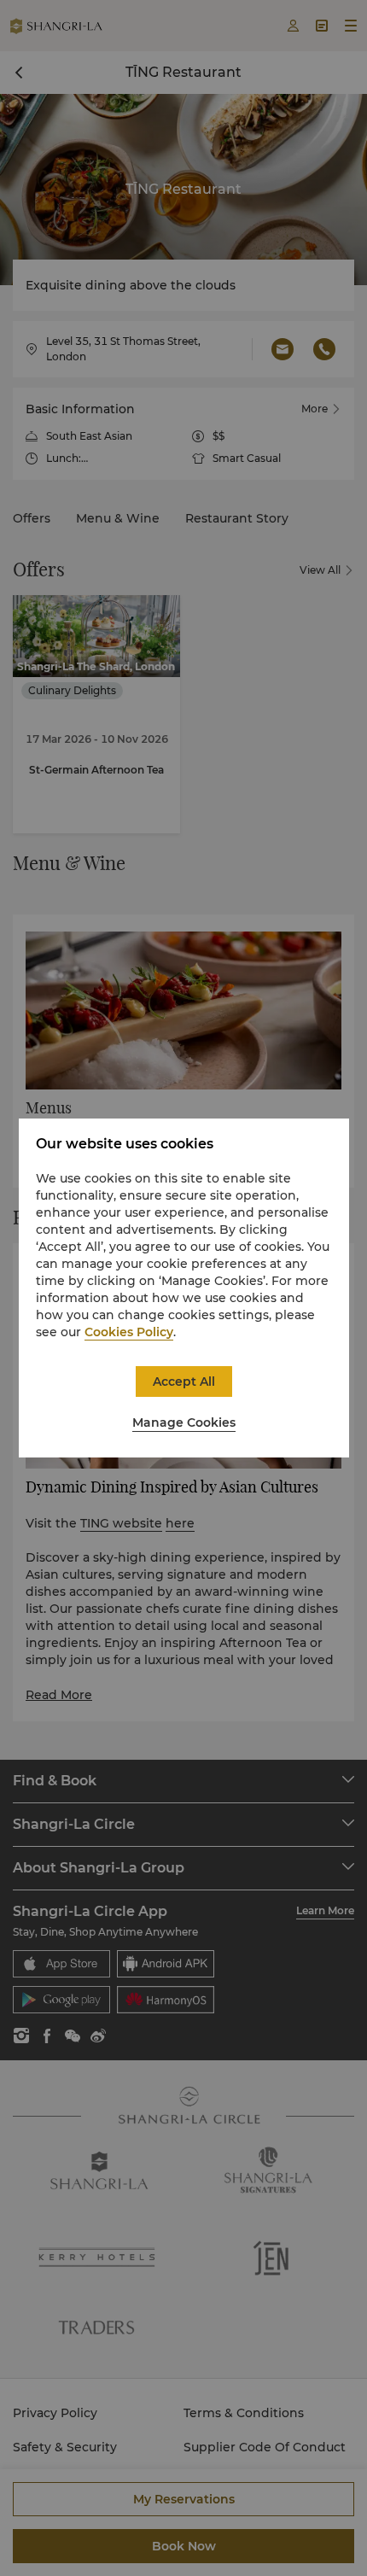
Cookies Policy (129, 1332)
